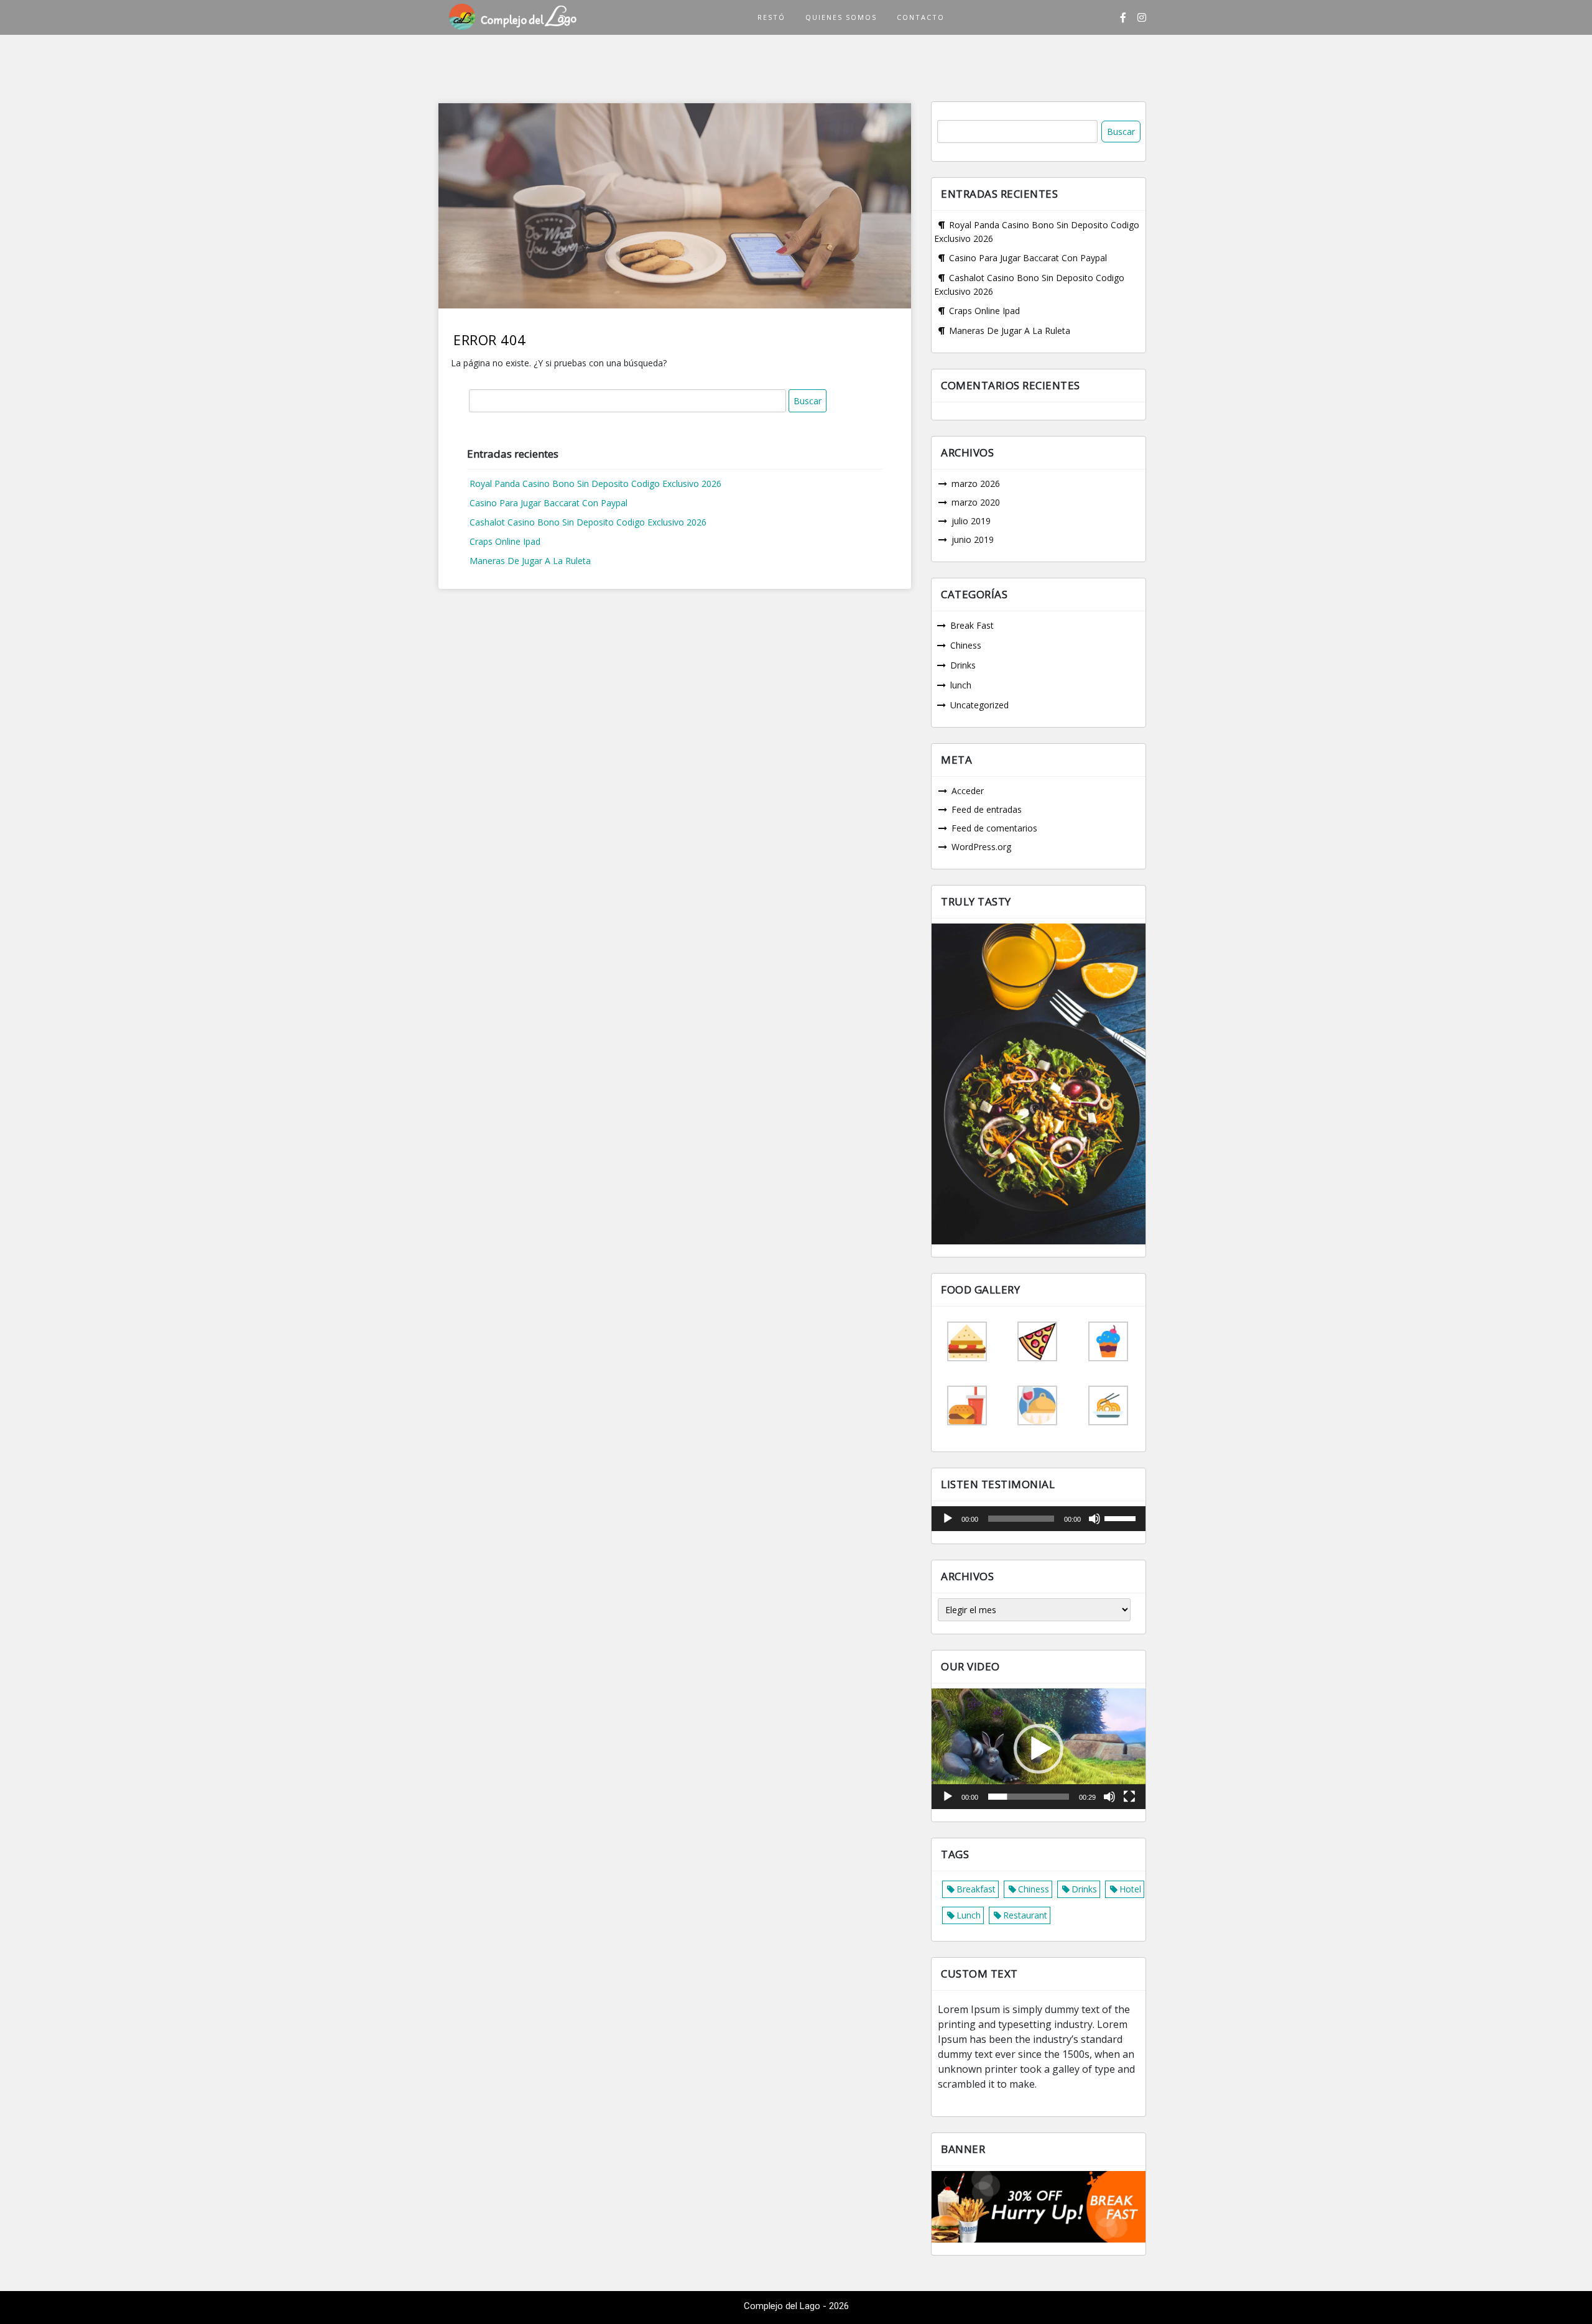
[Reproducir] (948, 1519)
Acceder (968, 791)
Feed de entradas (987, 809)
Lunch (969, 1915)
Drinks (963, 665)
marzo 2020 (976, 502)
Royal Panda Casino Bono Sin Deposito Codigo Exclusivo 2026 (595, 484)
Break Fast (972, 625)
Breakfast (976, 1889)
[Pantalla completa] (1129, 1797)
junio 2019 (973, 539)
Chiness (966, 645)
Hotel (1130, 1889)
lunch (961, 685)
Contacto (921, 17)
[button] (1039, 1749)
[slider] (1122, 1517)
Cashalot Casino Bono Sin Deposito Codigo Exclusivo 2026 (588, 522)
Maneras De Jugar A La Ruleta (530, 561)
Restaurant (1025, 1915)
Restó (771, 17)
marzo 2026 (976, 484)
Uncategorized (979, 705)
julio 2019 (971, 521)
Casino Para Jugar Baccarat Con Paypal (548, 503)
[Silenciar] (1094, 1519)
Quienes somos (841, 17)
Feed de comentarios (994, 828)
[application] (1039, 1519)
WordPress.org (981, 847)
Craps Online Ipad (505, 541)
